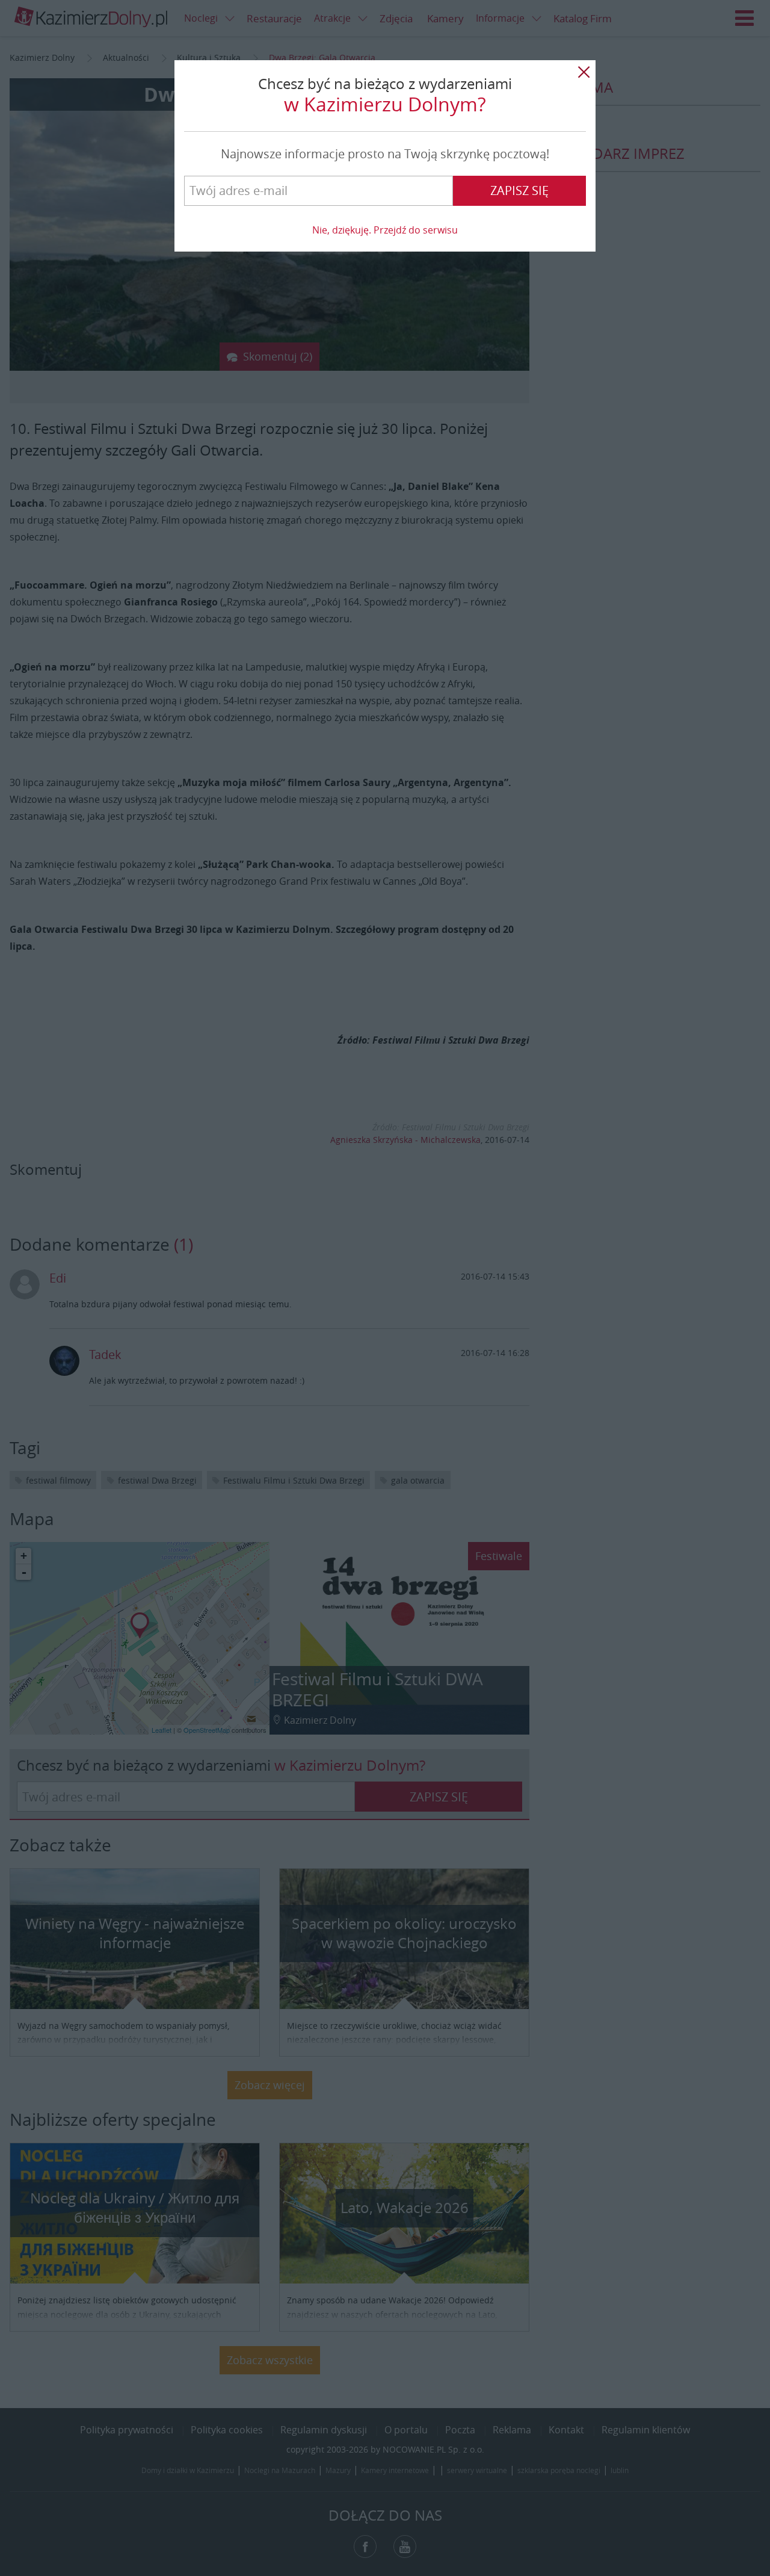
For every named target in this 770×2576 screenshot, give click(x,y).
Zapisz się (519, 190)
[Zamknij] (584, 72)
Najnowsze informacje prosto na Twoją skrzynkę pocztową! (385, 154)
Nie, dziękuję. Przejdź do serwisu (385, 230)
